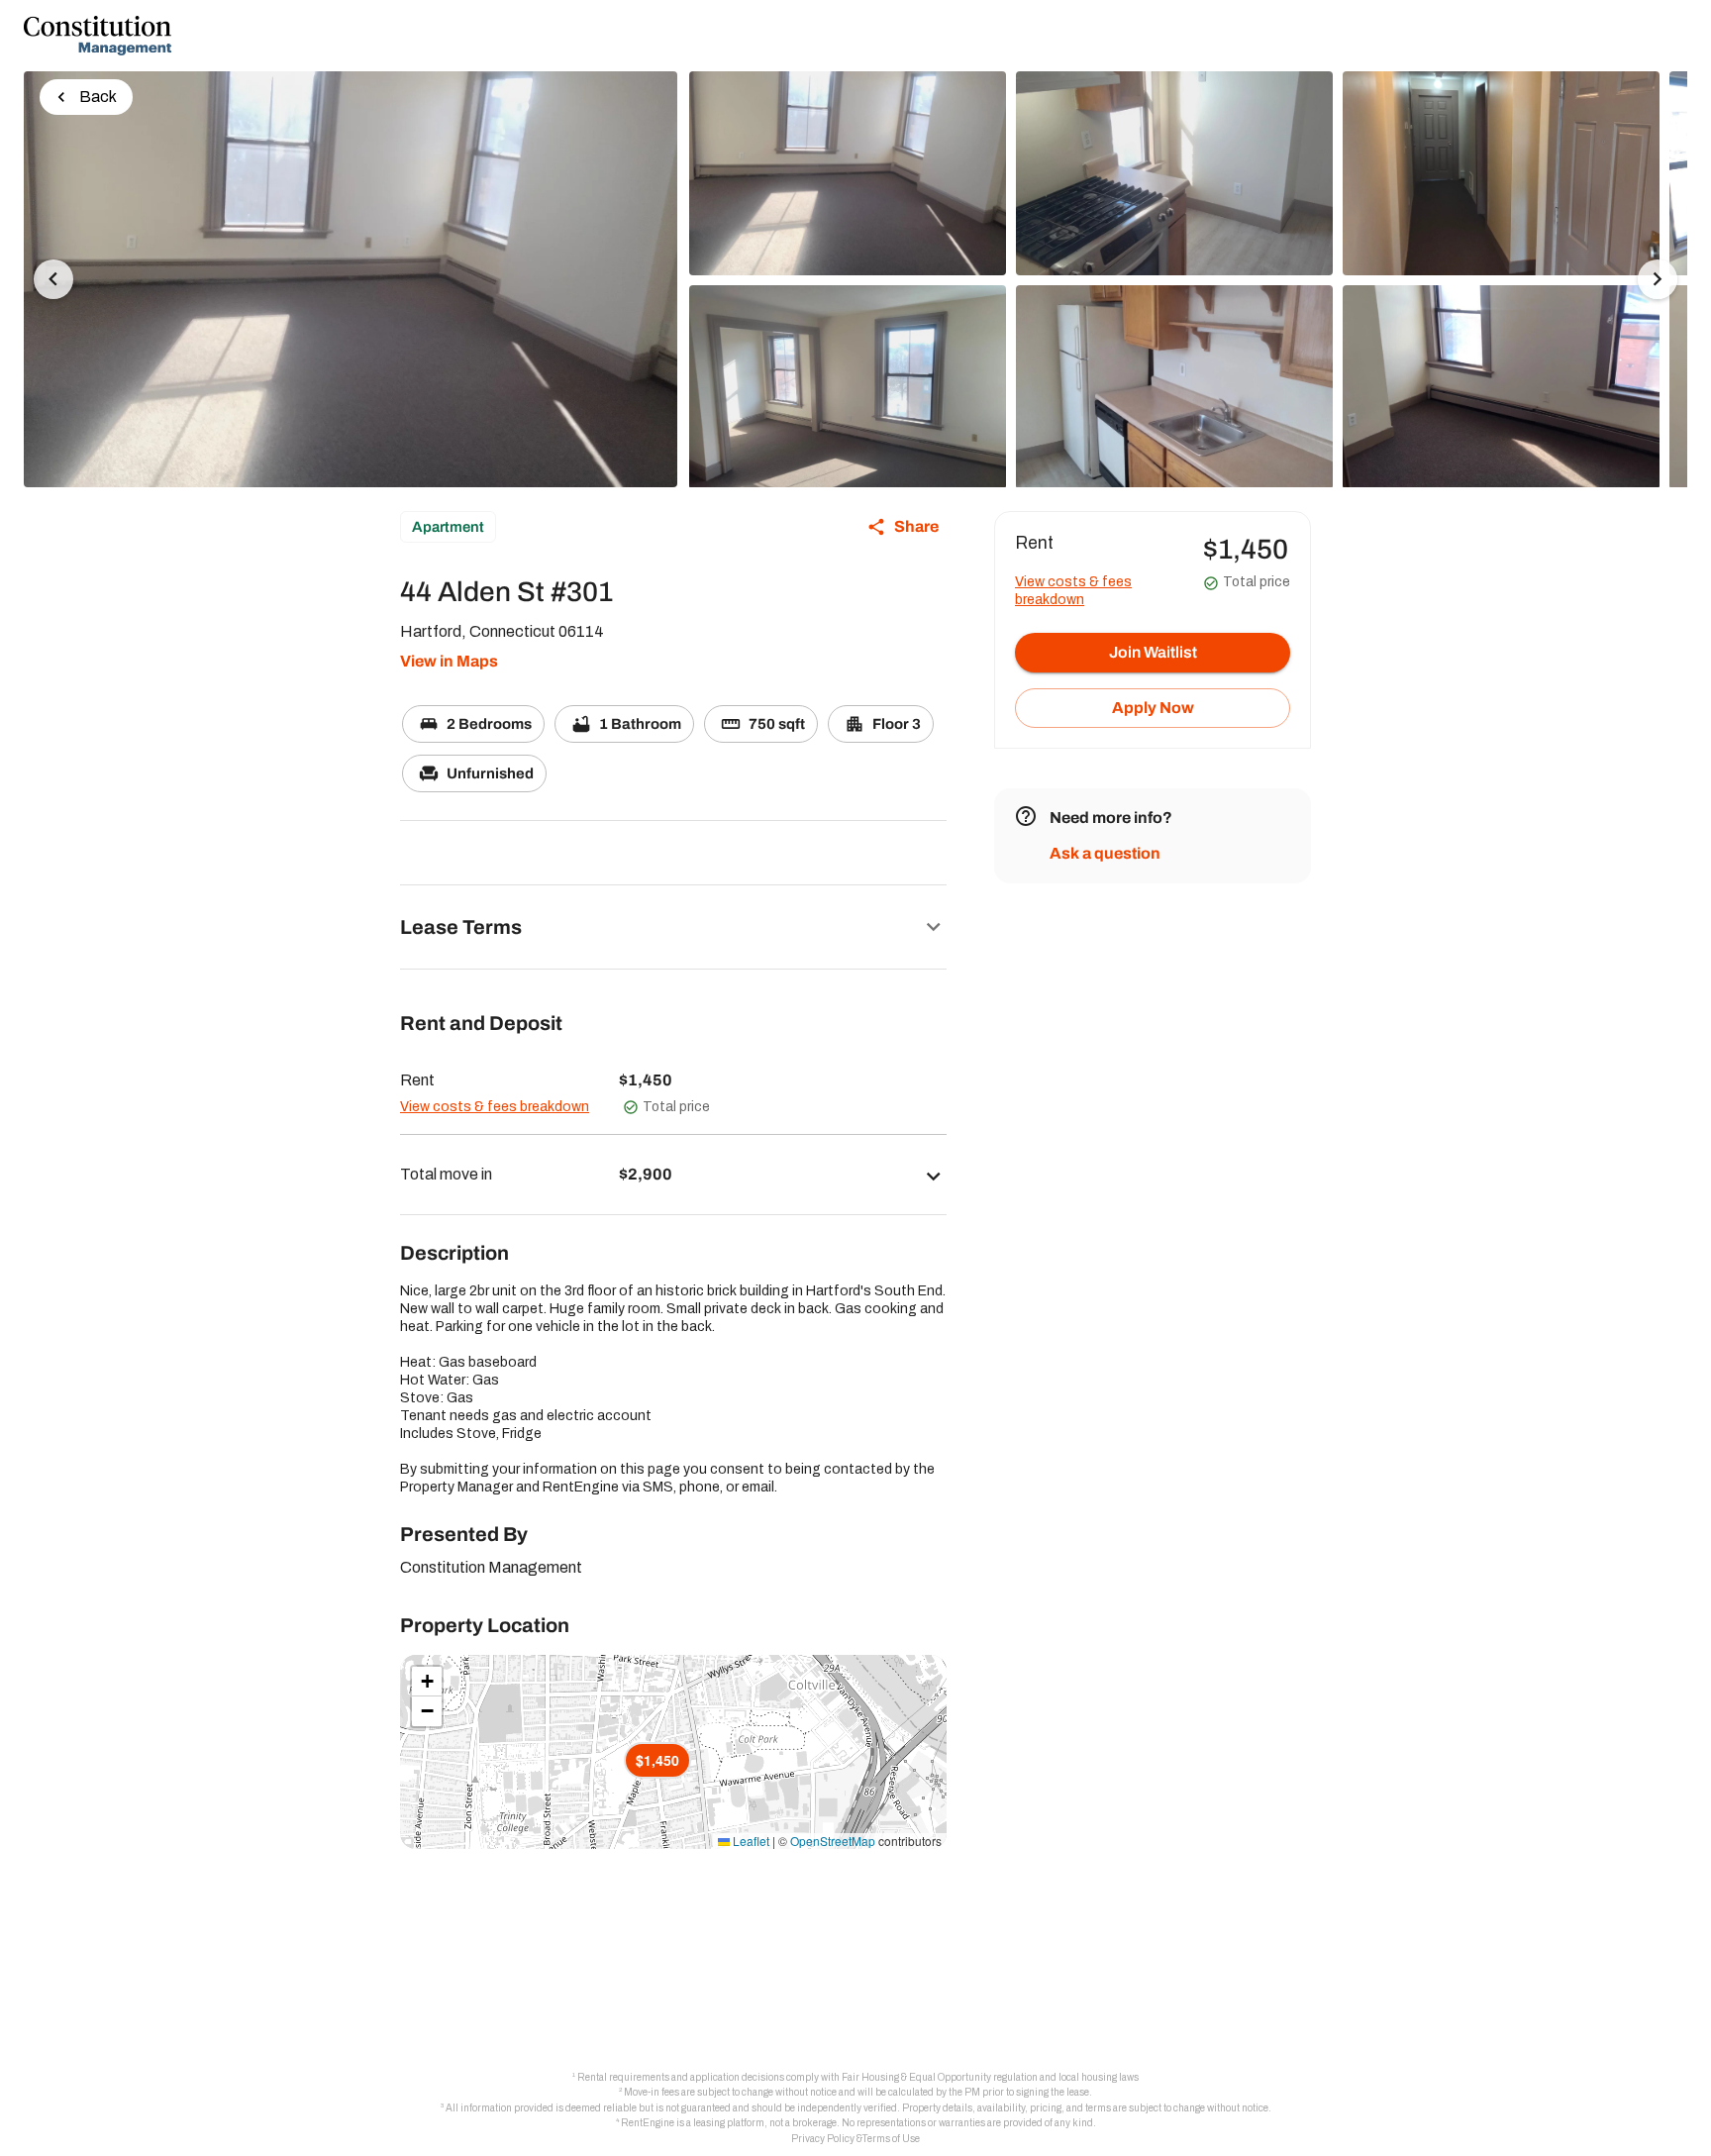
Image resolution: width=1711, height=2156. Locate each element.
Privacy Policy (823, 2139)
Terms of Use (891, 2139)
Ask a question (1105, 853)
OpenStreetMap (833, 1841)
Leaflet (750, 1841)
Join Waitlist (1153, 652)
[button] (673, 927)
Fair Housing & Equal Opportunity (916, 2077)
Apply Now (1153, 708)
